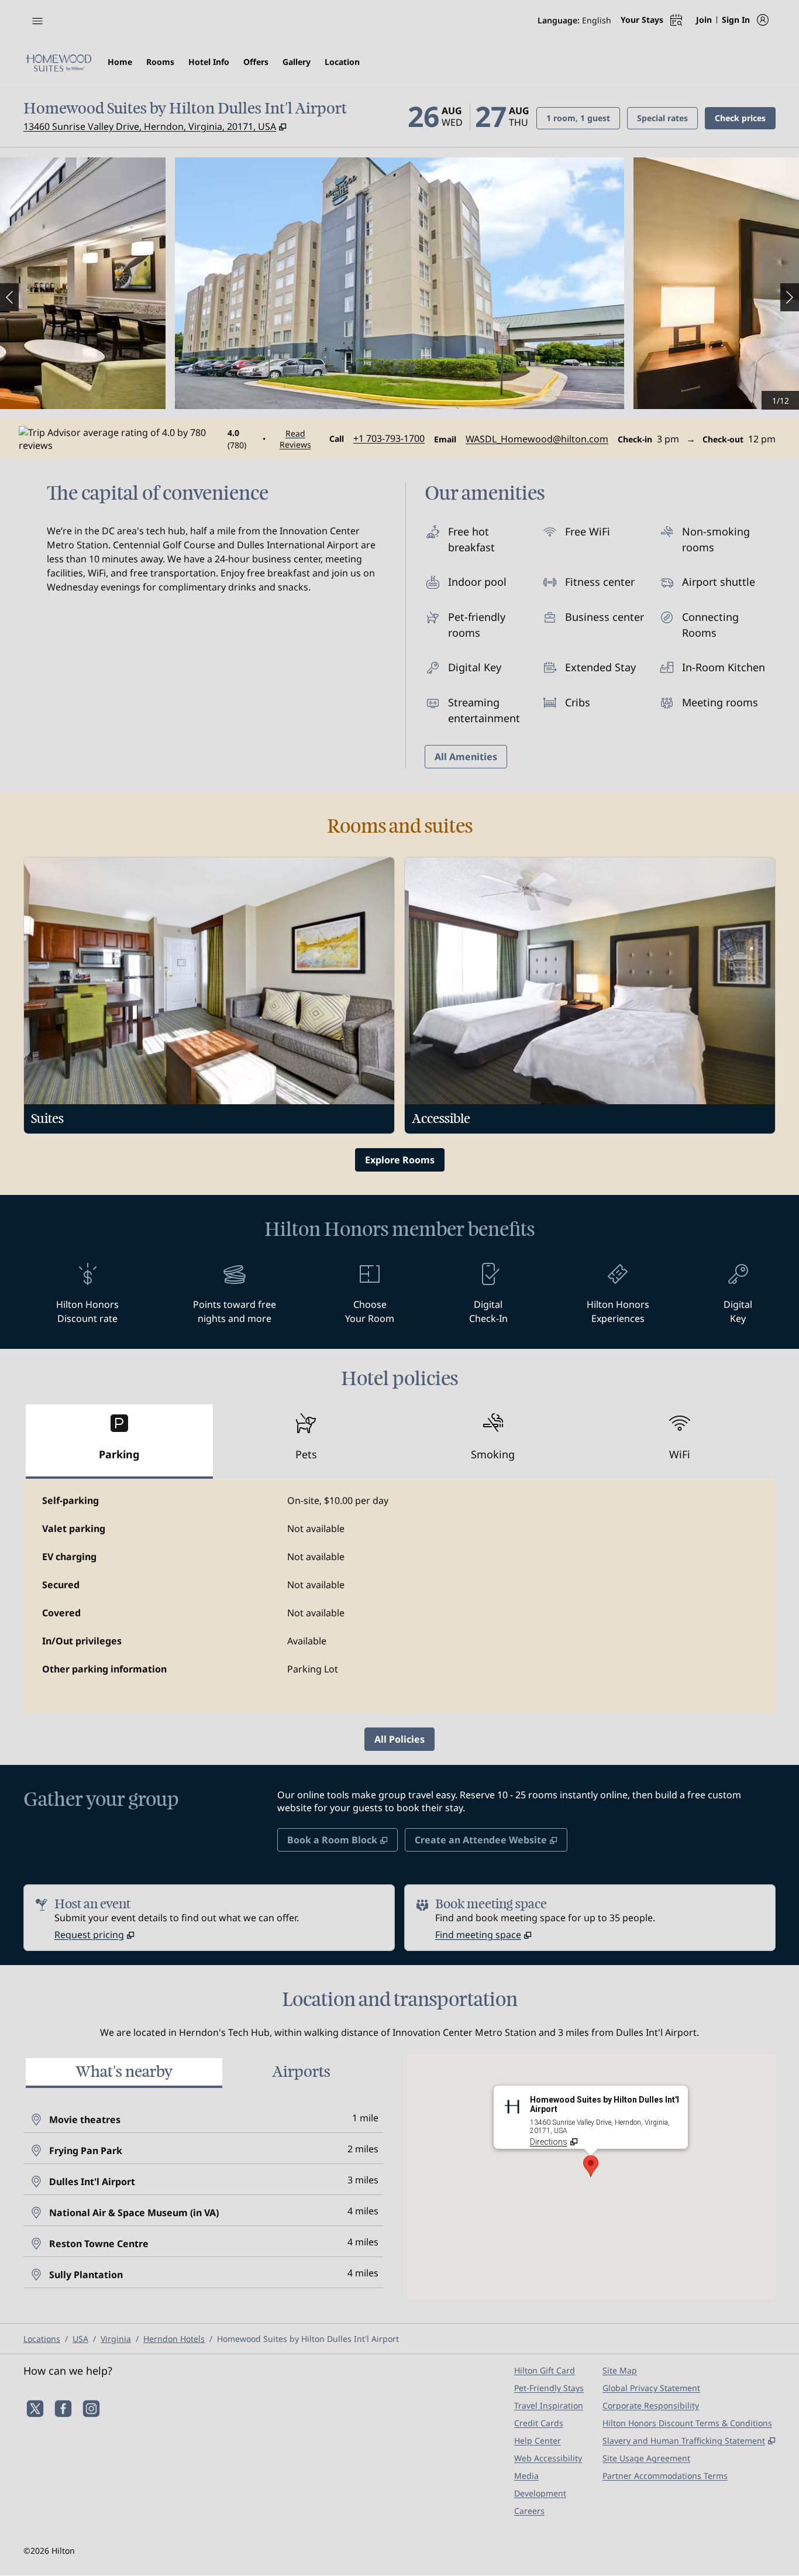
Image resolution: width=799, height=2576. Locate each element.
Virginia (116, 2339)
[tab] (119, 1442)
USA (80, 2339)
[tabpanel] (399, 1596)
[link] (389, 438)
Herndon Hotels (174, 2339)
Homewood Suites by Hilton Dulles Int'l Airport (308, 2339)
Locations (42, 2339)
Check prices (745, 118)
